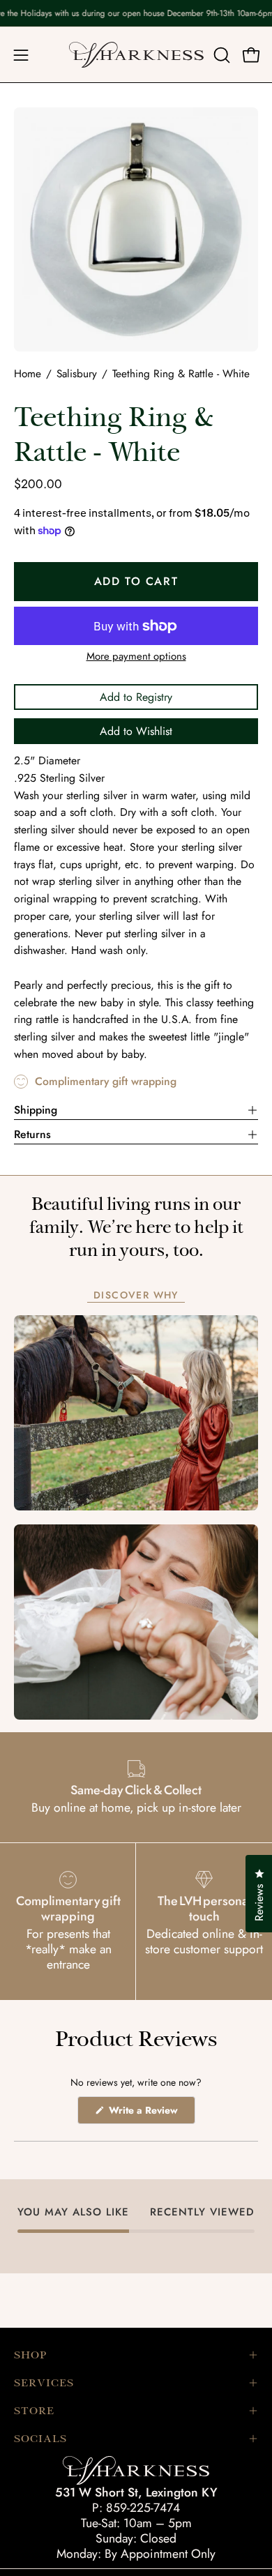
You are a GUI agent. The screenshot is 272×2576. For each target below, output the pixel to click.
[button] (220, 55)
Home (28, 374)
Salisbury (77, 374)
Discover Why (136, 1296)
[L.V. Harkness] (136, 55)
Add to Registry (136, 697)
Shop (30, 2355)
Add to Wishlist (136, 731)
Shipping (36, 1110)
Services (44, 2383)
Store (34, 2411)
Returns (32, 1134)
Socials (40, 2439)
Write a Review (151, 2113)
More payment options (136, 656)
